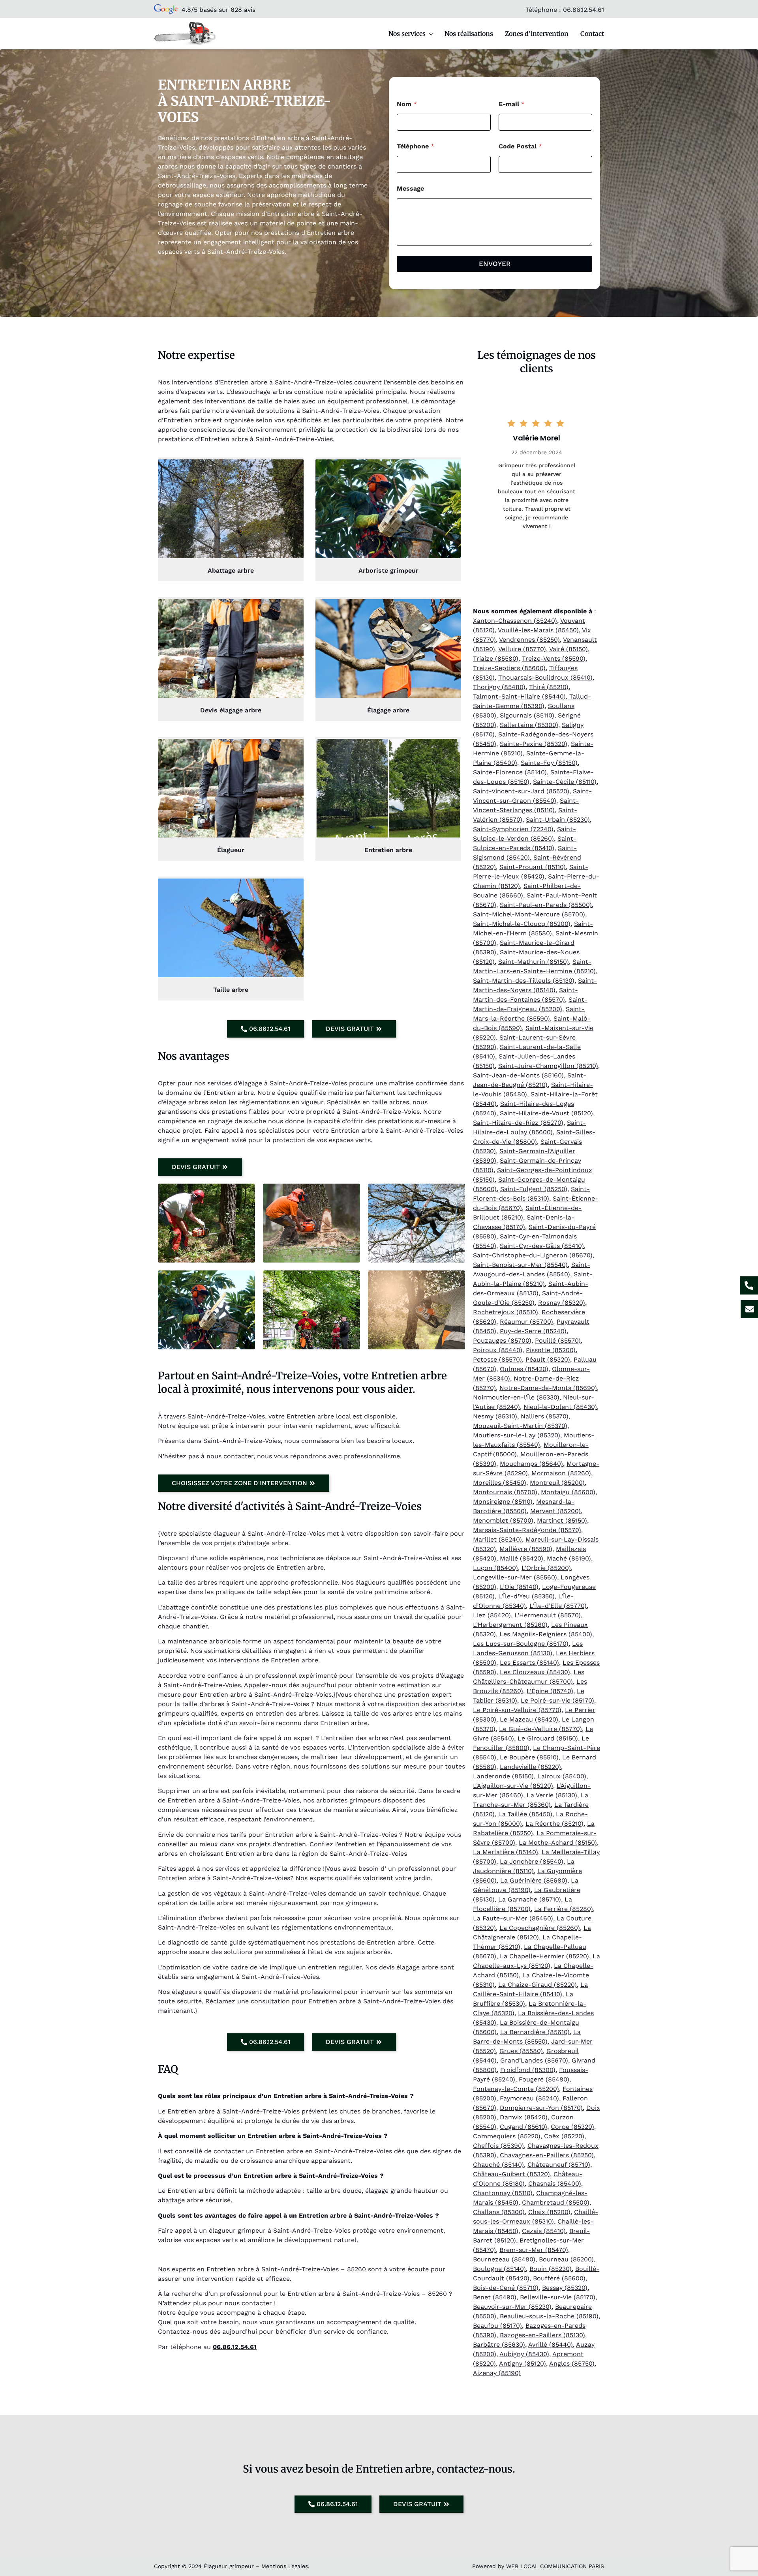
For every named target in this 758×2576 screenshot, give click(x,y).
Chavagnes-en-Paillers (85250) (547, 2155)
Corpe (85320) (572, 2127)
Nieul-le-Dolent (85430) (560, 1407)
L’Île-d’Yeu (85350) (526, 1596)
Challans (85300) (499, 2212)
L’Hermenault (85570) (548, 1615)
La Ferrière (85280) (564, 1909)
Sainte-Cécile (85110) (565, 782)
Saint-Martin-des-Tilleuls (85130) (524, 981)
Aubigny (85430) (524, 2354)
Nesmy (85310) (495, 1416)
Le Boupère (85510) (529, 1757)
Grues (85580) (521, 2051)
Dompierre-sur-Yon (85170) (541, 2108)
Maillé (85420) (522, 1558)
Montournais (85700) (505, 1492)
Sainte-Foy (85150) (549, 763)
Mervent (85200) (555, 1511)
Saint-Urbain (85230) (558, 820)
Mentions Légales (285, 2566)
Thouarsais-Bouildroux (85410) (545, 677)
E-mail (512, 104)
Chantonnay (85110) (503, 2193)
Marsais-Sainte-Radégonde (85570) (527, 1530)
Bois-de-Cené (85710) (506, 2288)
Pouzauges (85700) (502, 1340)
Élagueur (231, 850)
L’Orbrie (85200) (546, 1568)
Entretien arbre (388, 850)
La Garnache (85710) (530, 1899)
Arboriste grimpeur (388, 570)
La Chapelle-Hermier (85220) (544, 1956)
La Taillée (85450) (525, 1814)
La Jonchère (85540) (532, 1861)
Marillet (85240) (497, 1539)
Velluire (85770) (522, 649)
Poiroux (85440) (498, 1350)
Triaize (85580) (496, 659)
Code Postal (520, 146)
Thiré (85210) (549, 687)
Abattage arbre (231, 570)
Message (410, 188)
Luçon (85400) (495, 1568)
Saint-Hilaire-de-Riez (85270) (518, 1123)
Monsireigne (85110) (503, 1502)
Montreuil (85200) (557, 1483)
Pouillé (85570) (558, 1340)
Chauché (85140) (498, 2165)
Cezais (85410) (544, 2231)
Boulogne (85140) (499, 2269)
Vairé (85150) (568, 649)
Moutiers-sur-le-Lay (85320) (517, 1435)
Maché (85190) (569, 1558)
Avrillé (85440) (551, 2345)
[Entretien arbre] (388, 788)
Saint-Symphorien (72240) (513, 829)
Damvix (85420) (524, 2117)
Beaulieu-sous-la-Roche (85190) (549, 2316)
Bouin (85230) (551, 2269)
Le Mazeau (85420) (529, 1719)
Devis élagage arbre (231, 710)
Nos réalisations (469, 34)
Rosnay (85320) (562, 1303)
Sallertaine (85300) (529, 725)
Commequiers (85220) (507, 2136)
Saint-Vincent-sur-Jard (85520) (521, 791)
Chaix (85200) (549, 2212)
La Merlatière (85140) (506, 1852)
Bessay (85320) (565, 2288)
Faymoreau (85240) (529, 2098)
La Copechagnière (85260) (540, 1928)
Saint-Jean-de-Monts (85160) (518, 1075)
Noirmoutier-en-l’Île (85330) (516, 1397)
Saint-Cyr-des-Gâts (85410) (542, 1246)
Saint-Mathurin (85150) (534, 962)
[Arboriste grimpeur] (388, 509)
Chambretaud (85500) (556, 2202)
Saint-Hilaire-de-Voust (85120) (546, 1113)
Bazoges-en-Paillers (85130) (542, 2335)
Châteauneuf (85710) (559, 2165)
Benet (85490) (495, 2297)
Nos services (407, 34)
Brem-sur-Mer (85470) (534, 2250)
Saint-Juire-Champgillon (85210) (548, 1066)
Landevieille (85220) (530, 1767)
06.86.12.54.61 (584, 10)
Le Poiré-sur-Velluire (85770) (517, 1710)
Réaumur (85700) (526, 1322)
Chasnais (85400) (555, 2184)
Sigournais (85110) (527, 715)
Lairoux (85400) (562, 1776)
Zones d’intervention (537, 34)
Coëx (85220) (564, 2136)
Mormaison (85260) (561, 1473)
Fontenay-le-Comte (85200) (516, 2089)
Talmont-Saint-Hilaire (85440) (519, 696)
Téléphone (416, 146)
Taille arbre (231, 990)
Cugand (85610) (523, 2127)
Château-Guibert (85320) (511, 2174)
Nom (407, 104)
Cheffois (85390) (498, 2146)
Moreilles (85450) (500, 1483)
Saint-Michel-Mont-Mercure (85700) (529, 914)
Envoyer (495, 264)
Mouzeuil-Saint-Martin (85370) (520, 1426)
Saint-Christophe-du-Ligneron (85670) (533, 1255)
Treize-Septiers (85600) (509, 668)
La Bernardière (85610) (535, 2032)
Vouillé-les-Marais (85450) (538, 630)
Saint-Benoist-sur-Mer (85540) (520, 1265)
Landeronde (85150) (503, 1776)
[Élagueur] (231, 788)
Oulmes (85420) (524, 1369)
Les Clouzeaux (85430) (535, 1672)
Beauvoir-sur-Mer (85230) (512, 2307)
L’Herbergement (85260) (510, 1625)
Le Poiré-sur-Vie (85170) (557, 1700)
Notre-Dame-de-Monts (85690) (548, 1388)
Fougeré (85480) (544, 2079)
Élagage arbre (388, 710)
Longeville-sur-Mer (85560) (515, 1577)
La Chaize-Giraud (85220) (538, 1985)
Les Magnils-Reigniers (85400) (546, 1634)
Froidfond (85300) (528, 2070)
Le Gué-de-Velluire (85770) (540, 1729)
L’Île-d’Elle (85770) (558, 1606)
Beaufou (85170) (497, 2326)
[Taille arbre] (231, 928)
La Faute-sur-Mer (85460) (513, 1918)
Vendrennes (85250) (529, 640)
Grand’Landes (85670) (534, 2060)
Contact (592, 34)
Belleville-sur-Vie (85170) (558, 2297)
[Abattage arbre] (231, 509)
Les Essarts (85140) (529, 1663)
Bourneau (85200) (566, 2259)
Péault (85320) (548, 1359)
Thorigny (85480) (499, 687)
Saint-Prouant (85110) (533, 867)
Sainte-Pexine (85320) (534, 744)
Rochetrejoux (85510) (506, 1312)
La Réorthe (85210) (554, 1824)
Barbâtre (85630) (499, 2345)
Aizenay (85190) (497, 2373)
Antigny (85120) (523, 2363)
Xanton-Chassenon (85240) (515, 621)
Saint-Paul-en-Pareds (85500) (546, 905)
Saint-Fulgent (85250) (534, 1189)
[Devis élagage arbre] (231, 648)
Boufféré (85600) (559, 2278)
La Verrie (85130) (552, 1795)
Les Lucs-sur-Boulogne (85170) (521, 1644)
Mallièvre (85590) (526, 1549)
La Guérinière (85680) (534, 1880)
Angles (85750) (572, 2363)
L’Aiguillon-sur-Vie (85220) (513, 1786)
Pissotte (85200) (551, 1350)
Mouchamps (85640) (531, 1464)
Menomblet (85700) (503, 1520)
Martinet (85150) (562, 1520)
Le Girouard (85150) (548, 1738)
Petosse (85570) (497, 1359)
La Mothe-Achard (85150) (558, 1843)
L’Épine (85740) (550, 1691)
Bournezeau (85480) (504, 2259)
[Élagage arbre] (388, 648)
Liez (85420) (492, 1615)
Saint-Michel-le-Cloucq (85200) (522, 924)
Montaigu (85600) (568, 1492)
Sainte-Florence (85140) (510, 772)
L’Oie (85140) (519, 1587)
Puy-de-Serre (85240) (533, 1331)
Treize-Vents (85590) (554, 659)
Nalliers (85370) (545, 1416)
